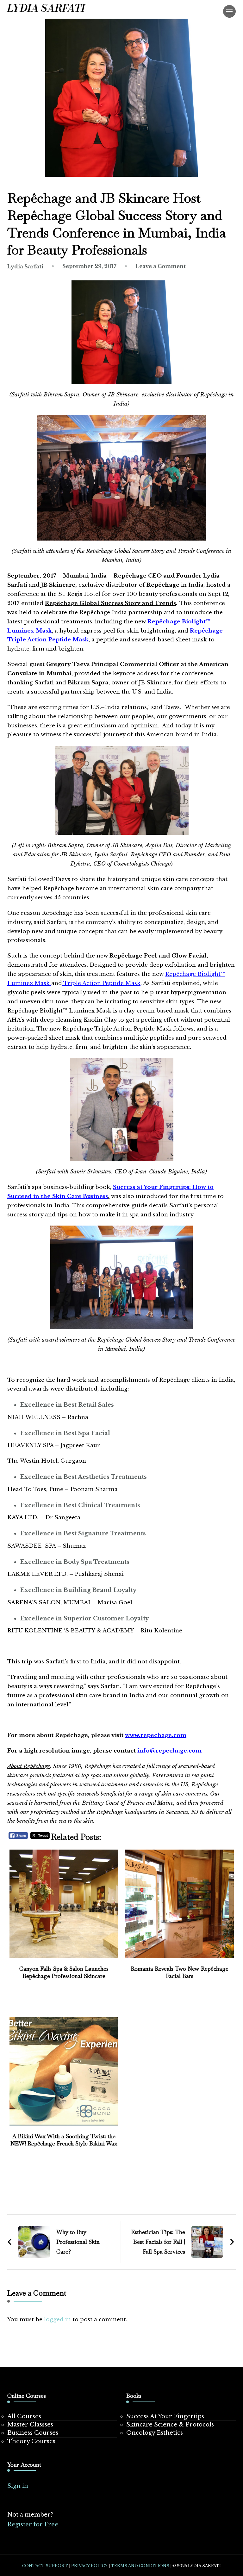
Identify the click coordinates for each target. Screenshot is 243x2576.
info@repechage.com (169, 1751)
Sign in (18, 2486)
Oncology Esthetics (155, 2433)
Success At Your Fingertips (165, 2416)
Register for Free (33, 2524)
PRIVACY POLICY (89, 2566)
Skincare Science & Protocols (170, 2425)
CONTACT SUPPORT (45, 2566)
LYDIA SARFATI (46, 8)
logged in (57, 2319)
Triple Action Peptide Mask (101, 983)
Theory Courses (31, 2441)
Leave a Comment (161, 266)
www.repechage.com (156, 1735)
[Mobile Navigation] (229, 11)
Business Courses (33, 2433)
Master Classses (30, 2425)
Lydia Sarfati (25, 266)
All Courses (24, 2416)
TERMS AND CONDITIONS (140, 2566)
